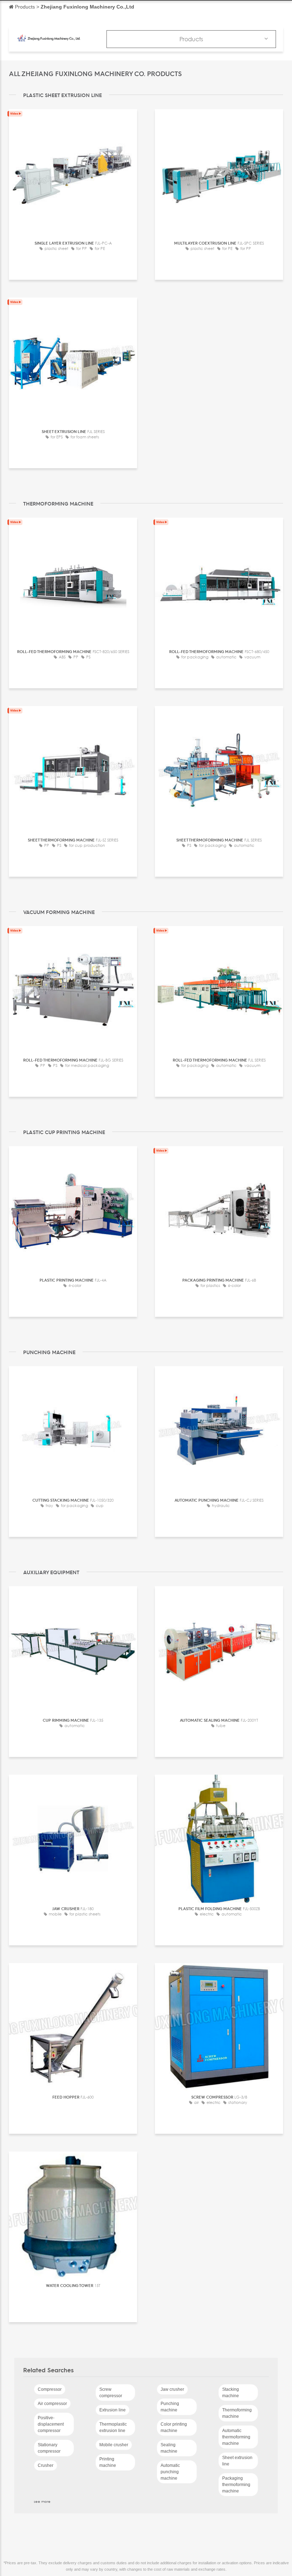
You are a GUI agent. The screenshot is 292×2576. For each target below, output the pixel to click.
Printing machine (108, 2462)
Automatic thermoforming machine (236, 2437)
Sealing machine (169, 2448)
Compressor (50, 2389)
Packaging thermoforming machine (236, 2485)
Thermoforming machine (237, 2413)
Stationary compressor (49, 2448)
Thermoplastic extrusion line (113, 2427)
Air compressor (52, 2404)
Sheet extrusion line (237, 2461)
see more (42, 2501)
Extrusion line (113, 2410)
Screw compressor (111, 2393)
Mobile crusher (114, 2445)
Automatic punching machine (170, 2472)
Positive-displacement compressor (51, 2424)
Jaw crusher (172, 2389)
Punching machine (170, 2407)
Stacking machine (231, 2393)
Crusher (46, 2465)
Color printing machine (174, 2427)
